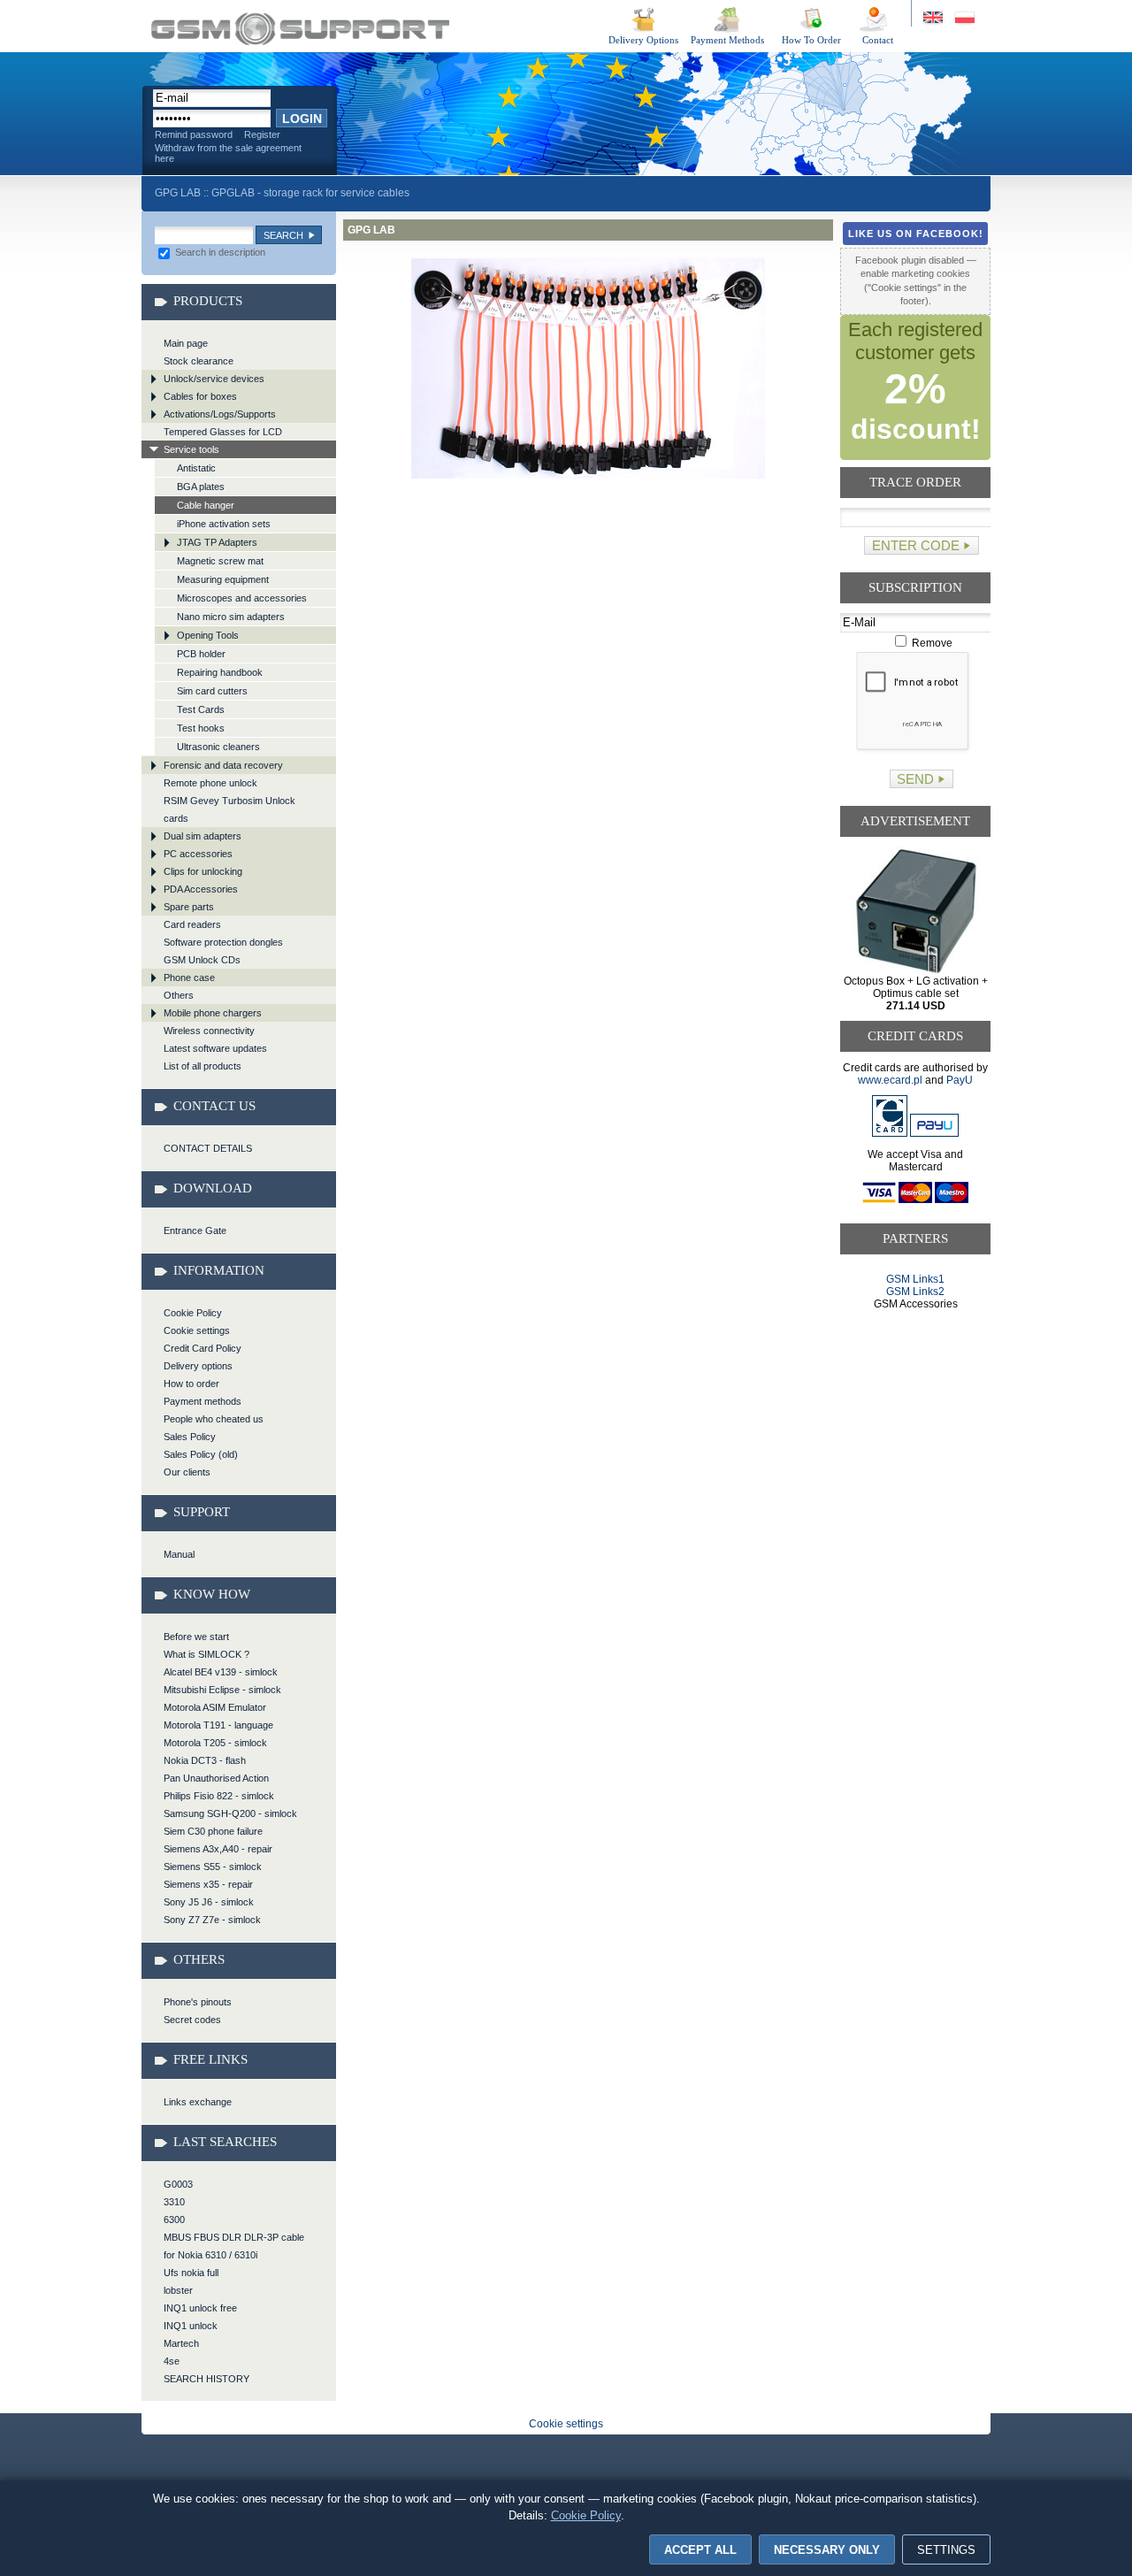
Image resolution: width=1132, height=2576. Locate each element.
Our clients (187, 1472)
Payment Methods (727, 40)
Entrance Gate (195, 1230)
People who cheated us (214, 1419)
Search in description (219, 252)
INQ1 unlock (191, 2326)
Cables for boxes (200, 396)
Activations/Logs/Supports (220, 414)
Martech (181, 2343)
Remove (931, 643)
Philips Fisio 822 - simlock (219, 1796)
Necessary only (827, 2550)
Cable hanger (206, 505)
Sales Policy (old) (201, 1454)
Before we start (196, 1637)
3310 (174, 2202)
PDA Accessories (201, 889)
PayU (960, 1080)
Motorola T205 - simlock (215, 1743)
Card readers (192, 924)
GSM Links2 (915, 1292)
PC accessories (198, 854)
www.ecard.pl (890, 1080)
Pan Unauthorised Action (216, 1778)
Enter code (916, 545)
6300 (174, 2219)
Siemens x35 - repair (208, 1884)
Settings (946, 2550)
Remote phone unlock (210, 783)
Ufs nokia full (191, 2273)
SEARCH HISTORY (207, 2379)
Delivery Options (643, 40)
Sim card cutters (212, 691)
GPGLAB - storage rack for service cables (310, 193)
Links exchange (198, 2102)
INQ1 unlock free (200, 2308)
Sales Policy (190, 1437)
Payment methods (203, 1401)
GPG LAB (300, 29)
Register (262, 134)
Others (179, 995)
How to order (191, 1384)
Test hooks (201, 728)
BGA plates (201, 487)
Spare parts (189, 907)
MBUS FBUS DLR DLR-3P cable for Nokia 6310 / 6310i (234, 2246)
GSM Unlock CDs (202, 960)
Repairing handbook (220, 672)
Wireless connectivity (209, 1031)
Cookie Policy (193, 1313)
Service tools (191, 449)
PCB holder (201, 654)
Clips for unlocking (203, 871)
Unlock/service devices (214, 379)
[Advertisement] (916, 1378)
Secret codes (192, 2020)
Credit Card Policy (203, 1348)
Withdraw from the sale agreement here (228, 153)
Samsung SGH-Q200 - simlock (230, 1813)
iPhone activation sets (224, 524)
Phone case (189, 977)
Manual (179, 1554)
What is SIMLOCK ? (207, 1654)
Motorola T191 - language (218, 1725)
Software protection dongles (223, 942)
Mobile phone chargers (213, 1013)
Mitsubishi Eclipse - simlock (222, 1690)
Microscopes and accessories (242, 598)
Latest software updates (215, 1048)
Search (283, 235)
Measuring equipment (223, 579)
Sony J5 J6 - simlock (209, 1902)
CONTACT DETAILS (208, 1148)
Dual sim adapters (203, 836)
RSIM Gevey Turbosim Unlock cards (229, 809)
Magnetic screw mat (220, 561)
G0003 (178, 2184)
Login (302, 119)
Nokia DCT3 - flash (205, 1760)
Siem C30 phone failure (213, 1831)
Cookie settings (197, 1330)
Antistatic (196, 468)
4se (172, 2361)
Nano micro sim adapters (231, 617)
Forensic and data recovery (223, 765)
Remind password (194, 134)
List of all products (203, 1066)
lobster (178, 2290)
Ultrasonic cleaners (218, 747)
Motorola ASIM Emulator (215, 1707)
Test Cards (201, 709)
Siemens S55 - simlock (213, 1867)
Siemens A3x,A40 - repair (218, 1849)
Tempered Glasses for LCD (223, 432)
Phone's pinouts (198, 2002)
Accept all (700, 2550)
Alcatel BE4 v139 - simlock (221, 1672)
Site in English (934, 18)
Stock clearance (199, 361)
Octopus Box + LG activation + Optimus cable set (916, 993)
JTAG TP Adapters (217, 542)
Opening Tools (208, 635)
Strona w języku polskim (964, 18)
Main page (186, 343)
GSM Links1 (915, 1279)
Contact (878, 40)
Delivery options (198, 1366)
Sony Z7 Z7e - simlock (212, 1920)
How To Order (811, 40)
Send (915, 779)
